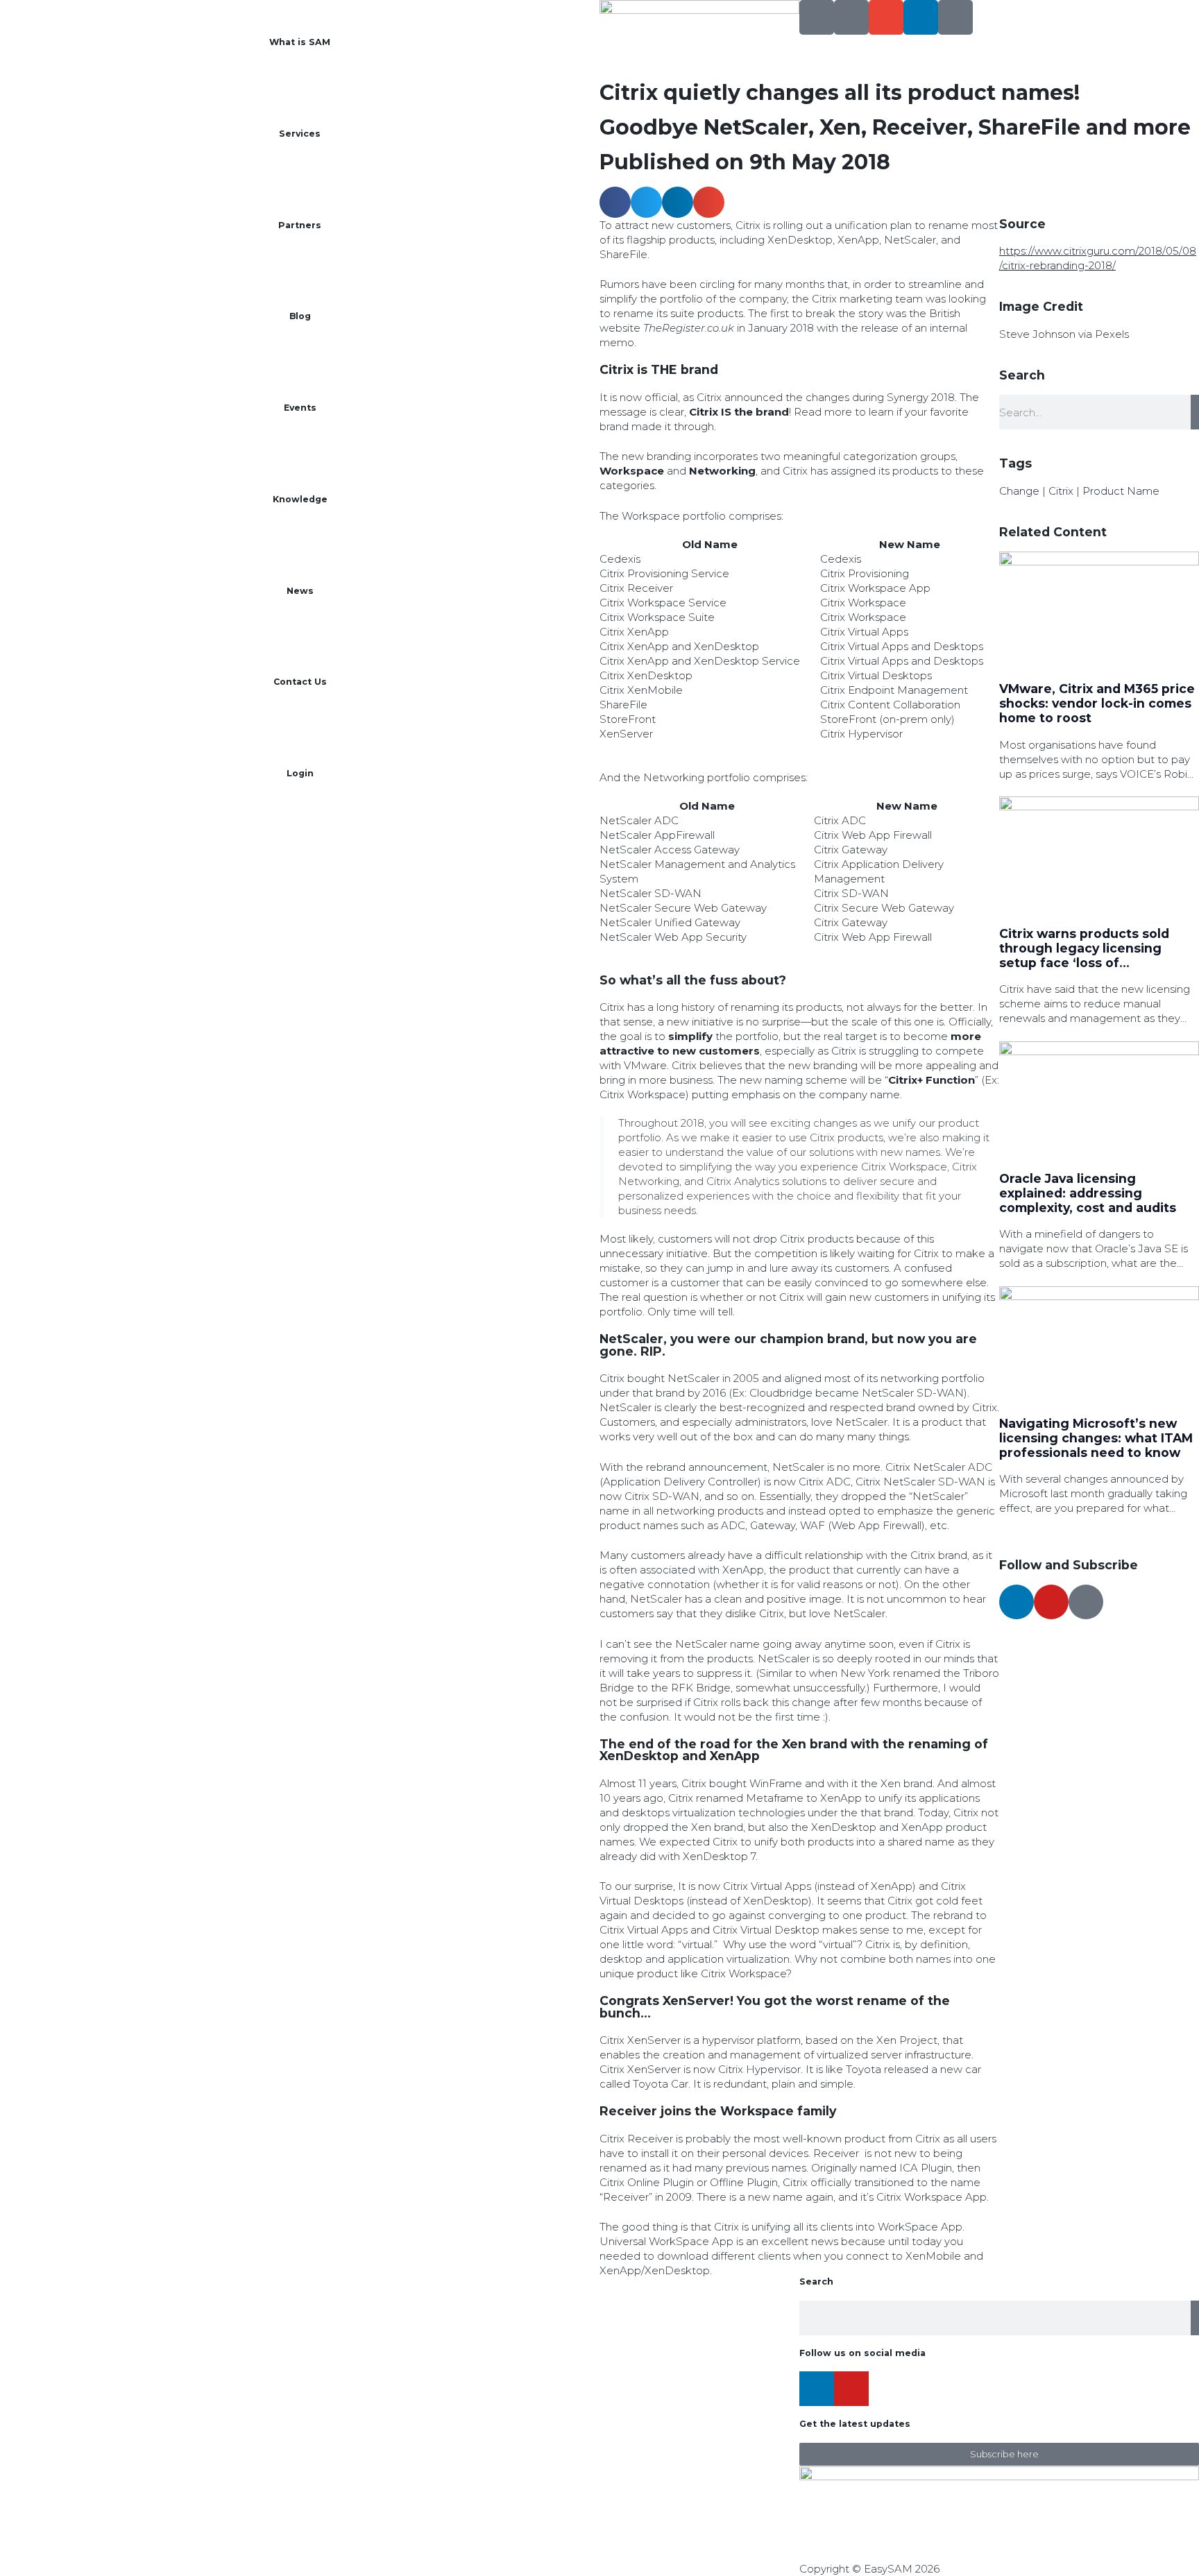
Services (300, 134)
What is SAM (300, 42)
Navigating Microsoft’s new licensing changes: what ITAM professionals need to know (1096, 1438)
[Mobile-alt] (851, 17)
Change (1019, 491)
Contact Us (300, 682)
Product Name (1121, 491)
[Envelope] (886, 17)
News (300, 591)
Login (300, 773)
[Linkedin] (921, 17)
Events (300, 408)
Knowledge (300, 499)
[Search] (817, 17)
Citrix (1061, 491)
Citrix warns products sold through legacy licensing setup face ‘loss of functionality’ (1084, 955)
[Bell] (955, 17)
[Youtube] (1051, 1602)
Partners (300, 225)
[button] (615, 202)
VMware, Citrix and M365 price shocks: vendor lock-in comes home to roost (1097, 703)
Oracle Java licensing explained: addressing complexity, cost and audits (1088, 1193)
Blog (300, 316)
